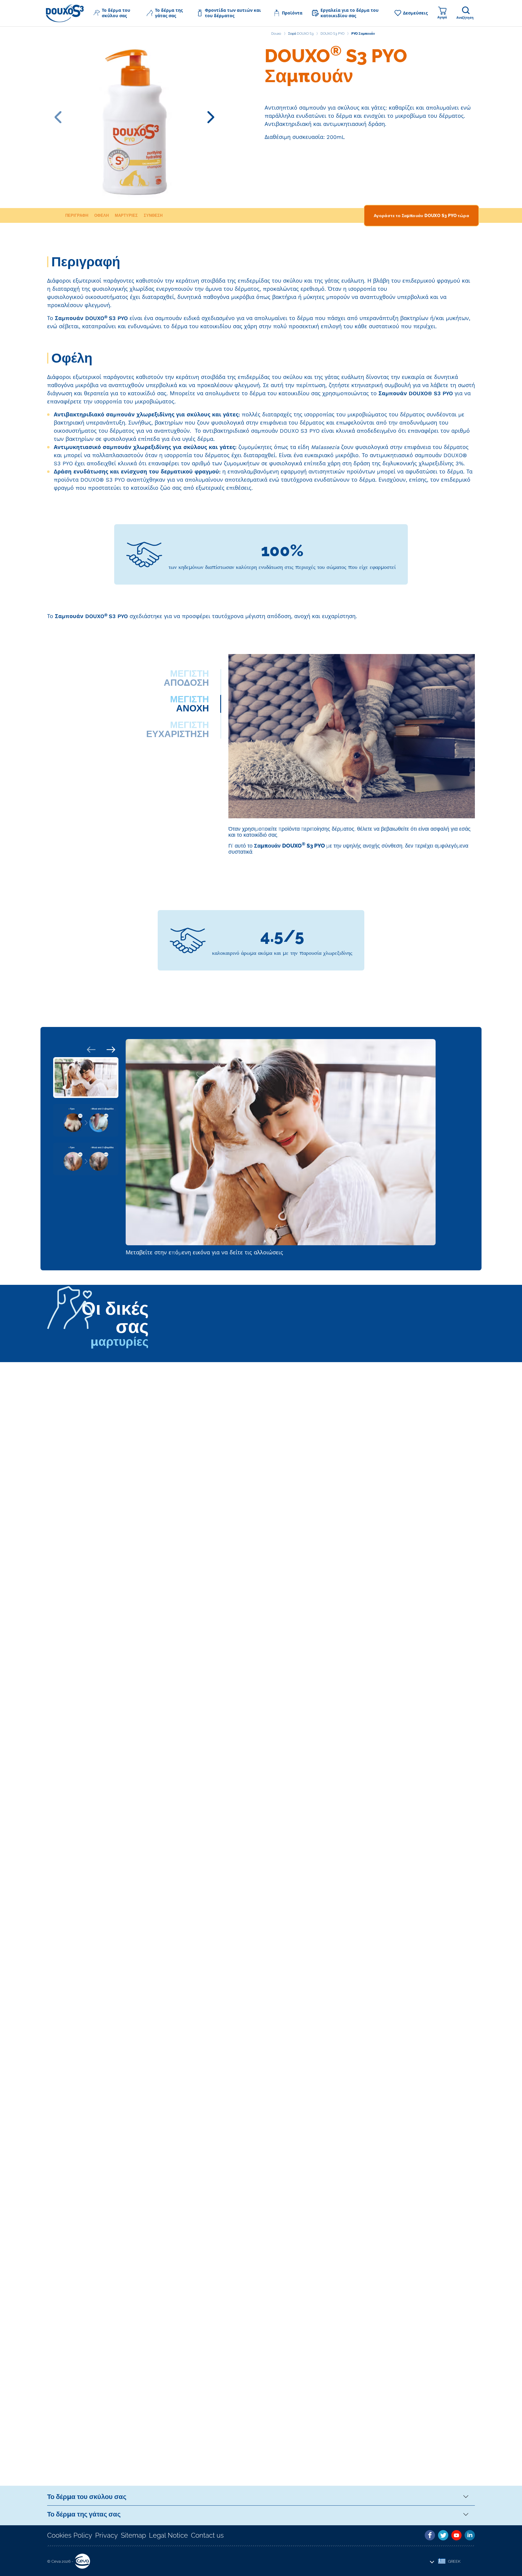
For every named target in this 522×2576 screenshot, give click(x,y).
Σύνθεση (153, 215)
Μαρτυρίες (126, 215)
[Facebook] (430, 2535)
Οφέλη (101, 215)
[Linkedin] (470, 2535)
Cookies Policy (70, 2535)
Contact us (207, 2535)
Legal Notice (168, 2535)
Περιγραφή (77, 215)
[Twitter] (443, 2535)
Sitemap (133, 2535)
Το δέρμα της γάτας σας (84, 2514)
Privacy (106, 2535)
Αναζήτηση (465, 18)
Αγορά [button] (442, 17)
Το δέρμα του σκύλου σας (87, 2497)
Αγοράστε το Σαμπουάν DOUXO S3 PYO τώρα (421, 216)
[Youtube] (456, 2535)
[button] (115, 13)
